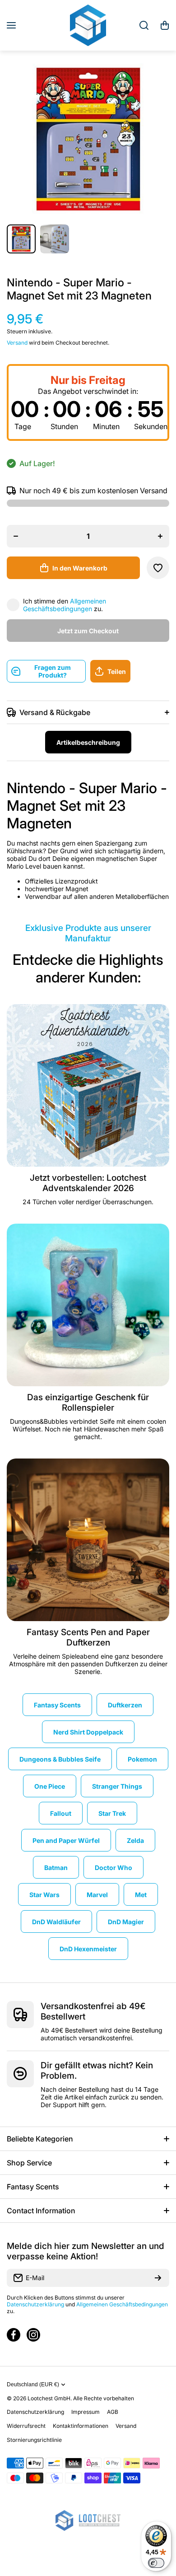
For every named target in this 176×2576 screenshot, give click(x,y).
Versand (17, 343)
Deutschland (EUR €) (33, 2384)
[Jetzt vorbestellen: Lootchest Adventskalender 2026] (88, 1085)
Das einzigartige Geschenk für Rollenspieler (88, 1403)
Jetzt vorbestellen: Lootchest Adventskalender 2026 (88, 1183)
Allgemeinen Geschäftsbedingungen (65, 605)
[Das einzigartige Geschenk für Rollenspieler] (88, 1305)
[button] (165, 25)
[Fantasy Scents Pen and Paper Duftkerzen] (88, 1540)
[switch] (156, 2563)
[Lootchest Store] (88, 25)
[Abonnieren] (158, 2278)
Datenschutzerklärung (35, 2304)
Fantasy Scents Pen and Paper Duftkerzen (88, 1637)
